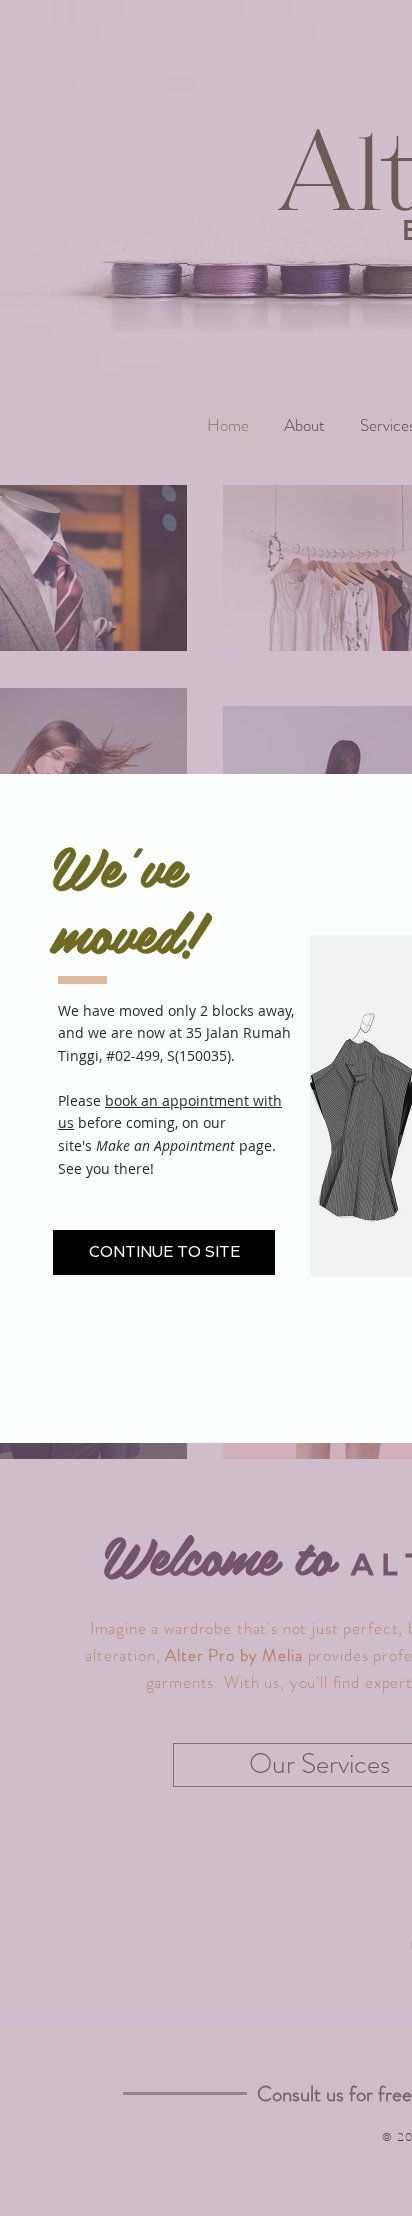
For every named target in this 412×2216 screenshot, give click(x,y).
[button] (164, 1252)
